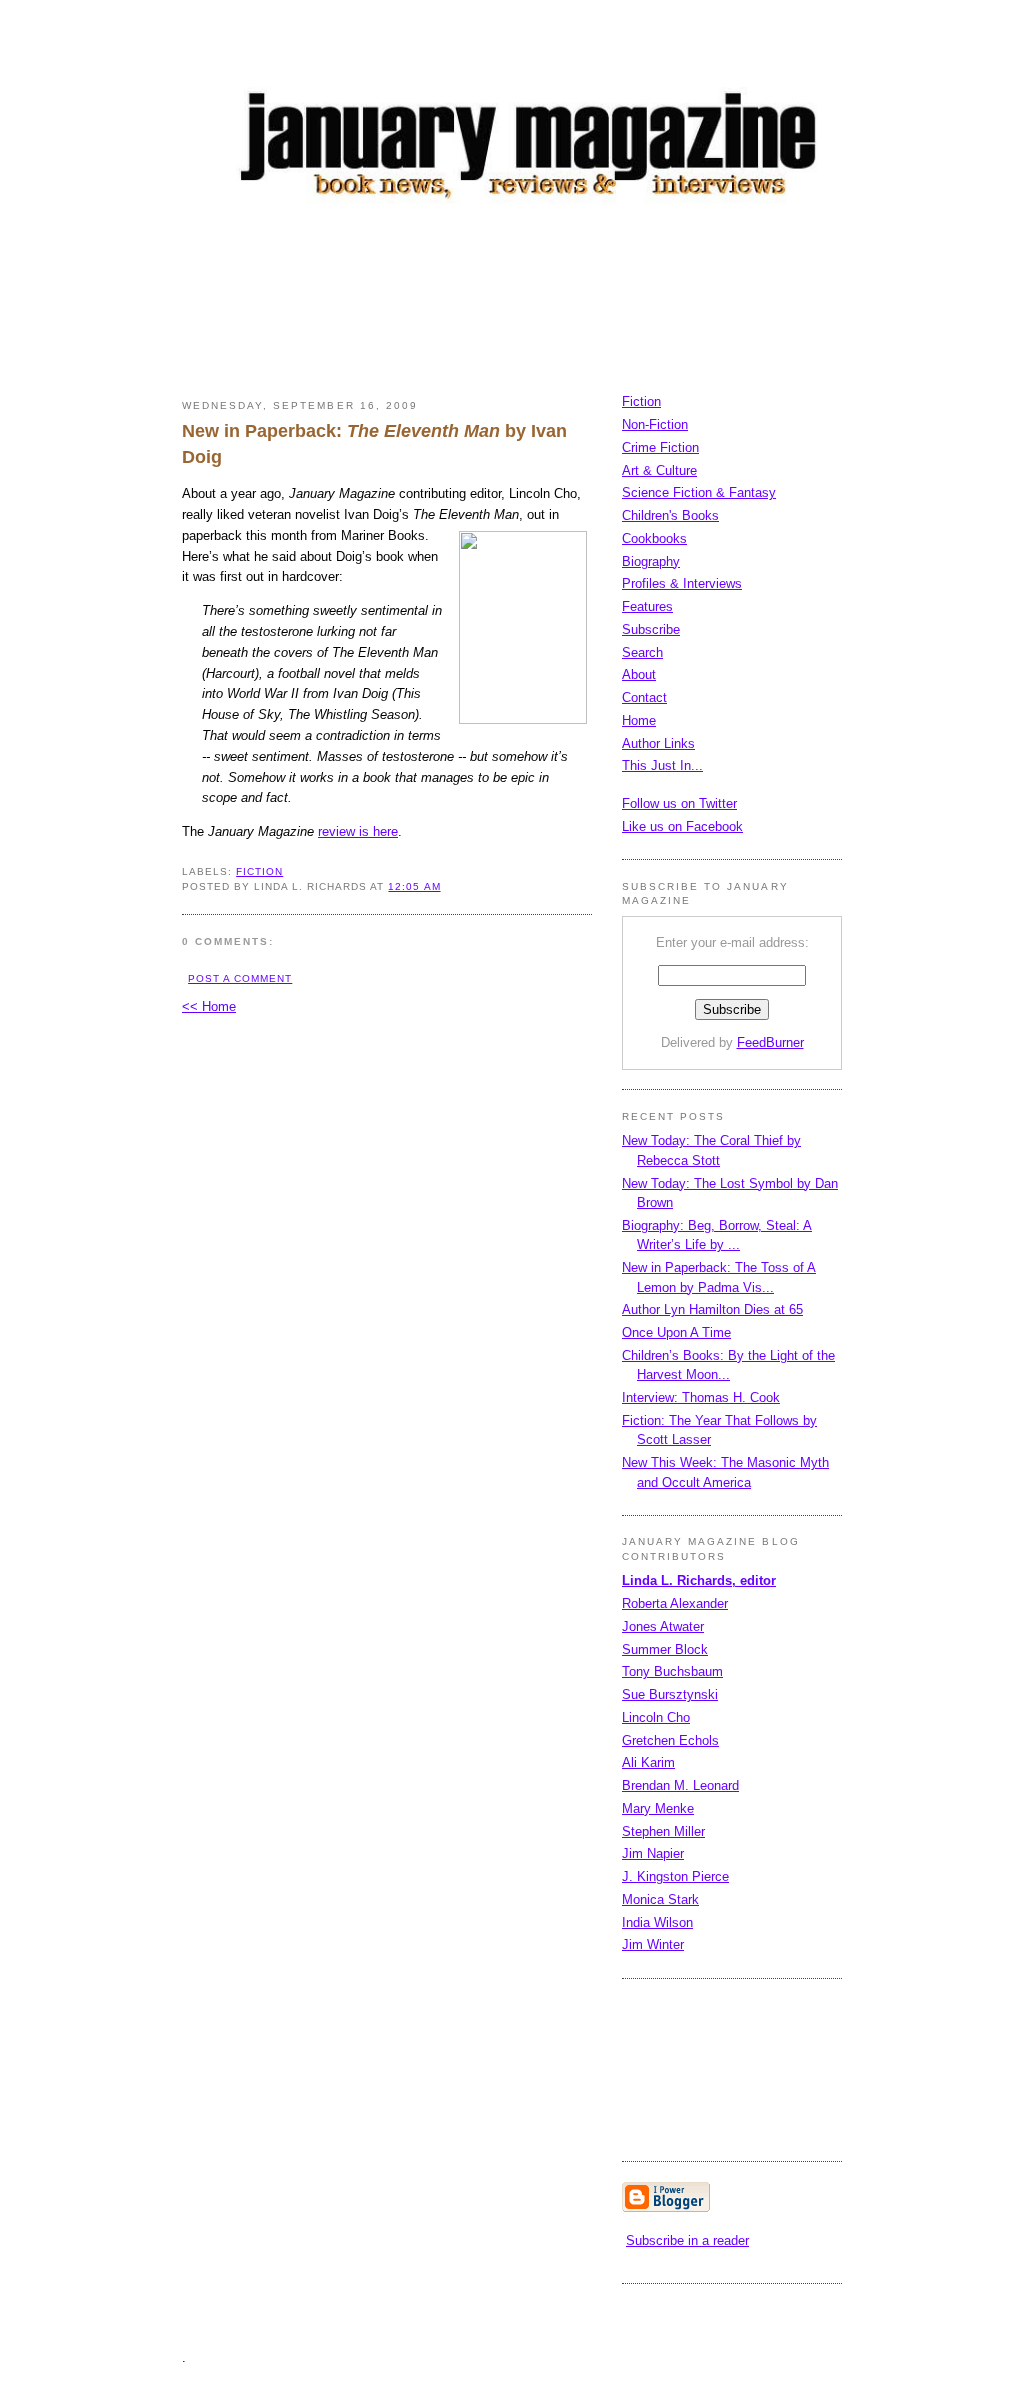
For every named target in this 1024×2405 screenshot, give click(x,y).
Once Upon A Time (676, 1332)
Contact (644, 697)
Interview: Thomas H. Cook (701, 1397)
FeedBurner (770, 1042)
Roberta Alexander (675, 1603)
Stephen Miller (663, 1831)
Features (647, 606)
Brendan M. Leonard (680, 1785)
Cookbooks (654, 538)
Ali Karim (648, 1762)
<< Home (209, 1006)
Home (639, 720)
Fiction (641, 401)
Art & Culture (659, 470)
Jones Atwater (663, 1626)
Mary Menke (658, 1808)
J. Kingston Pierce (675, 1876)
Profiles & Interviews (682, 583)
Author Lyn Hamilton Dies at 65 (712, 1309)
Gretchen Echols (670, 1740)
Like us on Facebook (682, 826)
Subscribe (651, 629)
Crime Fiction (660, 447)
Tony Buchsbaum (672, 1671)
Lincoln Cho (656, 1717)
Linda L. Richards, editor (699, 1580)
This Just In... (662, 765)
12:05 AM (414, 886)
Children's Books (670, 515)
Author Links (658, 743)
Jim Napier (653, 1853)
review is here (358, 831)
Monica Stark (660, 1899)
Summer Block (665, 1649)
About (639, 674)
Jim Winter (653, 1944)
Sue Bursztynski (670, 1694)
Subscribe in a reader (687, 2240)
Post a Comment (240, 978)
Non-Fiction (655, 424)
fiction (259, 871)
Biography (651, 561)
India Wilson (657, 1922)
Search (642, 652)
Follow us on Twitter (679, 803)
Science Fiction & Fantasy (699, 492)
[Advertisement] (546, 305)
